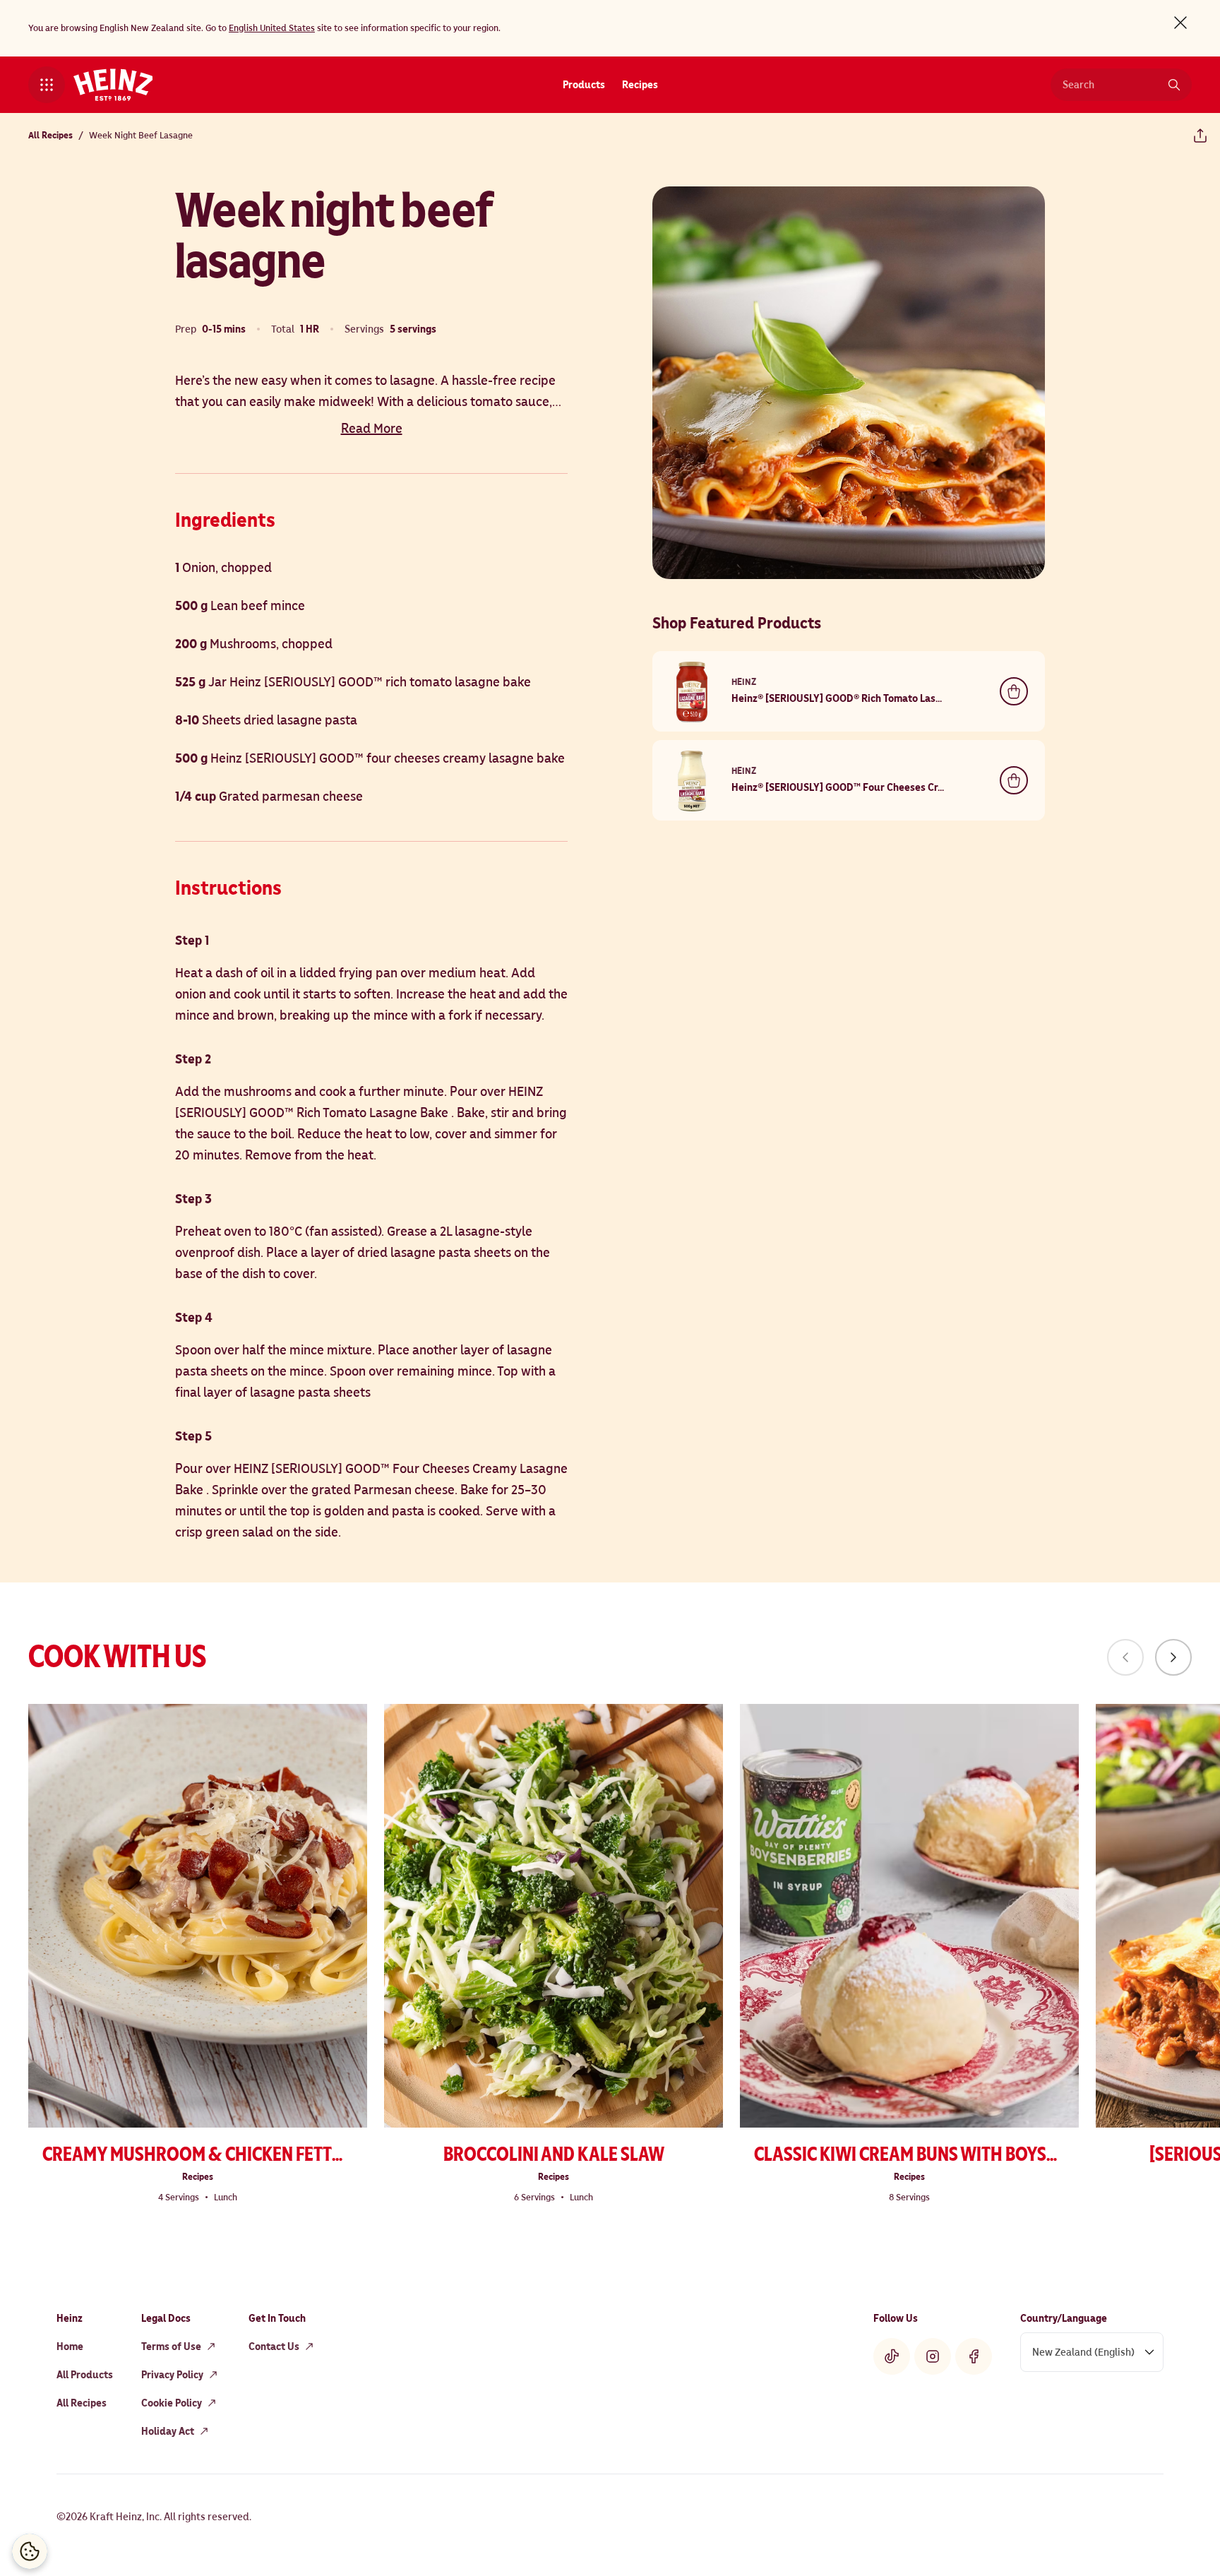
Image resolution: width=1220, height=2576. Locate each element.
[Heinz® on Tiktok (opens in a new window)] (892, 2356)
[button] (47, 85)
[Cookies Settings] (30, 2551)
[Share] (1200, 136)
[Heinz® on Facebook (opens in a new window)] (974, 2356)
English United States (272, 28)
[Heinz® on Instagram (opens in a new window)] (933, 2356)
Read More (372, 429)
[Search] (1174, 85)
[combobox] (1111, 85)
